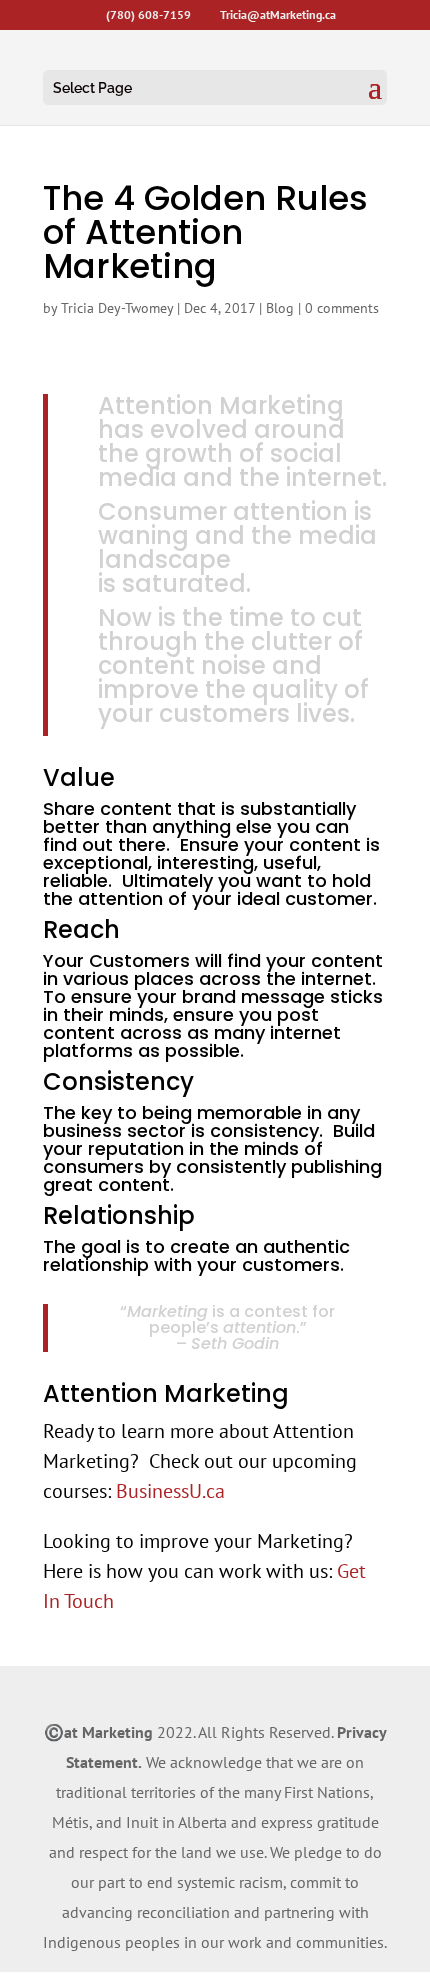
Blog (280, 308)
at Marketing (108, 1732)
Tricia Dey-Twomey (117, 308)
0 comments (342, 308)
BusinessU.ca (170, 1491)
